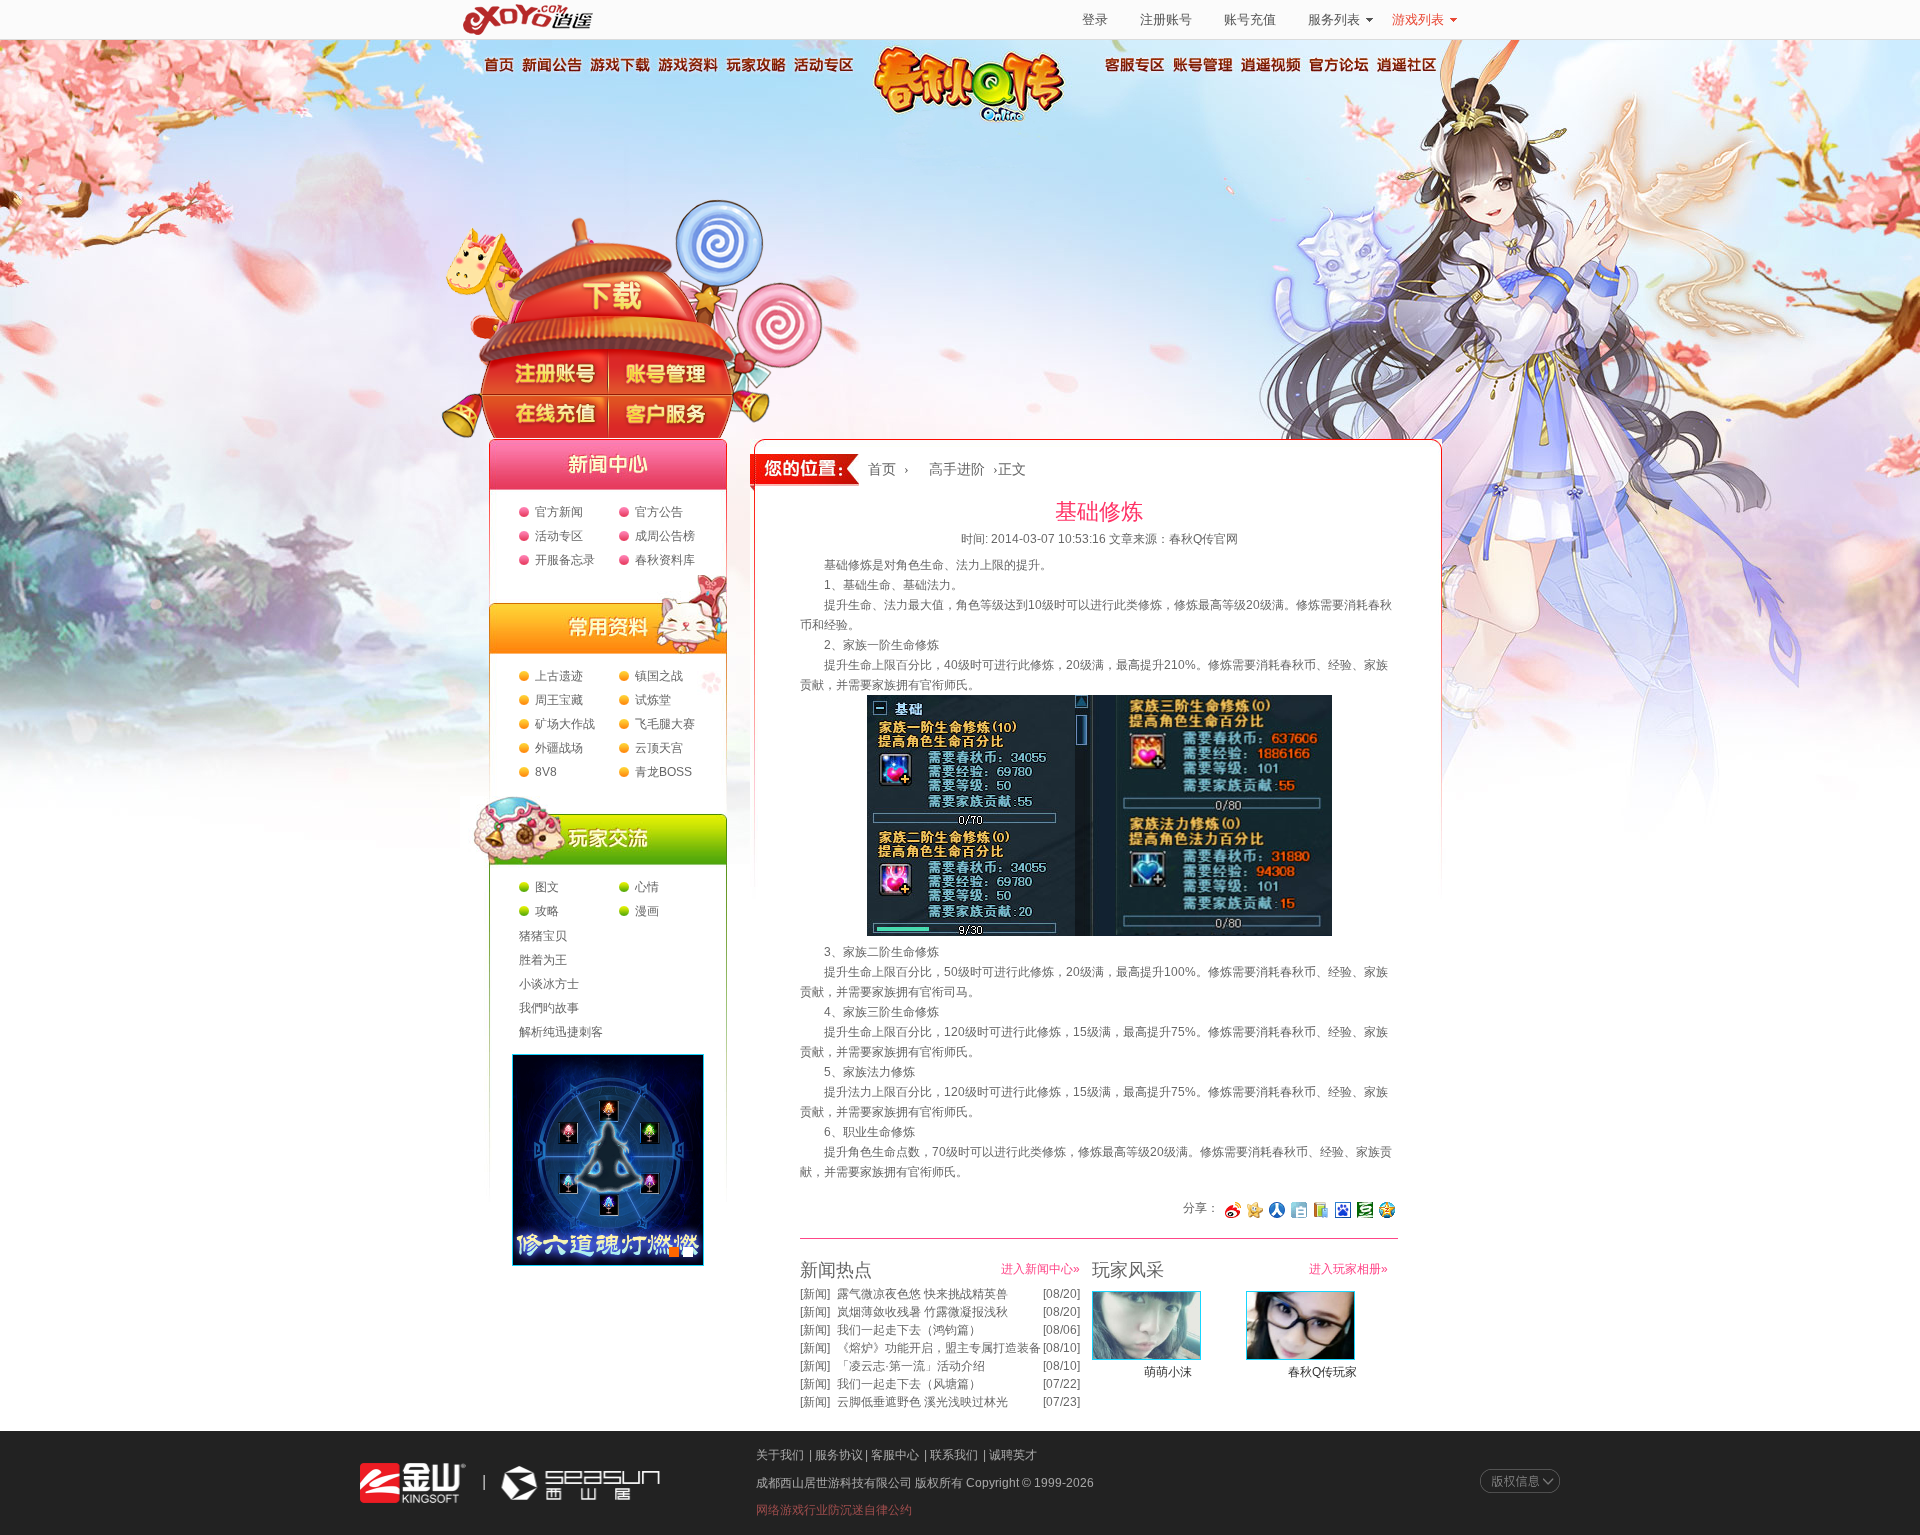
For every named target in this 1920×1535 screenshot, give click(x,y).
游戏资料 (687, 65)
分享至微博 (1233, 1210)
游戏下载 (619, 65)
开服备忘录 (565, 560)
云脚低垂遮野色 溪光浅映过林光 (922, 1402)
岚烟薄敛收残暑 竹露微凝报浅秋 (922, 1312)
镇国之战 (659, 676)
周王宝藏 (559, 700)
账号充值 (1250, 19)
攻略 (547, 911)
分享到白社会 (1299, 1210)
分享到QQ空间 (1387, 1210)
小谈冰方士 (549, 984)
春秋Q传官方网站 (975, 120)
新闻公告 (551, 65)
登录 (1095, 19)
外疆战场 (559, 748)
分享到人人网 (1277, 1210)
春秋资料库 (665, 560)
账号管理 (1203, 65)
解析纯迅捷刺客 (561, 1032)
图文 (547, 887)
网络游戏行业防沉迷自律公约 (834, 1510)
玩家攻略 (755, 65)
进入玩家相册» (1348, 1269)
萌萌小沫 (1168, 1372)
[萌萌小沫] (1146, 1356)
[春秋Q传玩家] (1300, 1356)
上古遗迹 (559, 676)
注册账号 (1166, 19)
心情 (647, 887)
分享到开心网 (1255, 1210)
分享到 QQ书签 (1321, 1210)
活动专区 (823, 65)
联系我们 (954, 1455)
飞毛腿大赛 (665, 724)
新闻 (815, 1294)
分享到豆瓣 (1365, 1210)
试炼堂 (653, 700)
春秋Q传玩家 (1322, 1372)
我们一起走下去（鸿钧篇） (909, 1330)
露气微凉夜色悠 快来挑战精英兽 (922, 1294)
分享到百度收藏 (1343, 1210)
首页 (498, 65)
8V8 (546, 772)
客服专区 (1135, 65)
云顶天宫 (659, 748)
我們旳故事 (549, 1008)
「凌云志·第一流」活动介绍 (911, 1366)
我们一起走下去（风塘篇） (909, 1384)
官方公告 (659, 512)
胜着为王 (543, 960)
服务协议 (839, 1455)
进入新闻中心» (1040, 1269)
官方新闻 (559, 512)
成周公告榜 (665, 536)
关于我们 (780, 1455)
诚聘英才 (1013, 1455)
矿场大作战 (565, 724)
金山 (413, 1483)
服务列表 (1334, 19)
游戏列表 (1418, 19)
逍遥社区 (1407, 65)
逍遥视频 (1271, 65)
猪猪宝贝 (543, 936)
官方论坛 (1339, 65)
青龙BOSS (663, 772)
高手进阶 (957, 469)
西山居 (578, 1483)
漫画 (647, 911)
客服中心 (895, 1455)
